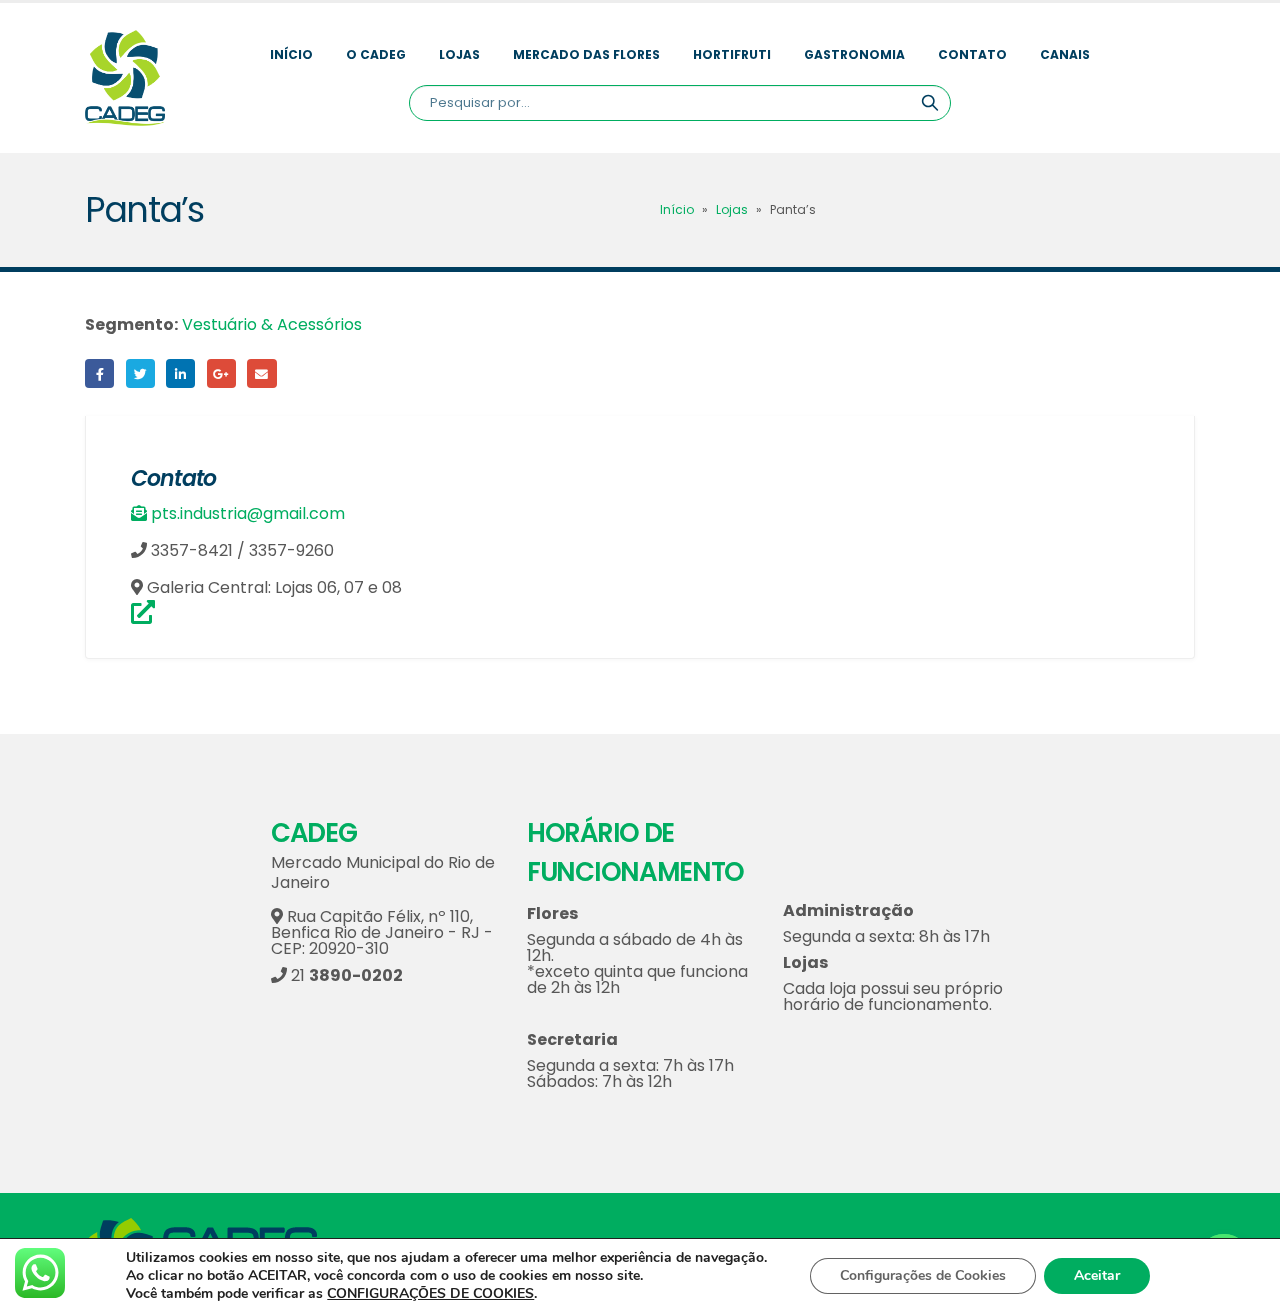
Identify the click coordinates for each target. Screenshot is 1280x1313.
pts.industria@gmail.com (248, 513)
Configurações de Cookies (923, 1275)
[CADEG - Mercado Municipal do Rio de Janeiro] (125, 78)
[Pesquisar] (930, 103)
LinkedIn (180, 373)
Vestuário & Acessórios (272, 324)
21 (345, 975)
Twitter (140, 373)
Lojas (459, 54)
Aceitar (1097, 1275)
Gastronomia (854, 54)
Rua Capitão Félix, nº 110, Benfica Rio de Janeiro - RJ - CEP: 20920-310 (382, 932)
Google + (221, 373)
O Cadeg (376, 54)
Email (261, 373)
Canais (1065, 54)
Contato (972, 54)
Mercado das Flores (586, 54)
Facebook (99, 373)
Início (291, 54)
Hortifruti (732, 54)
